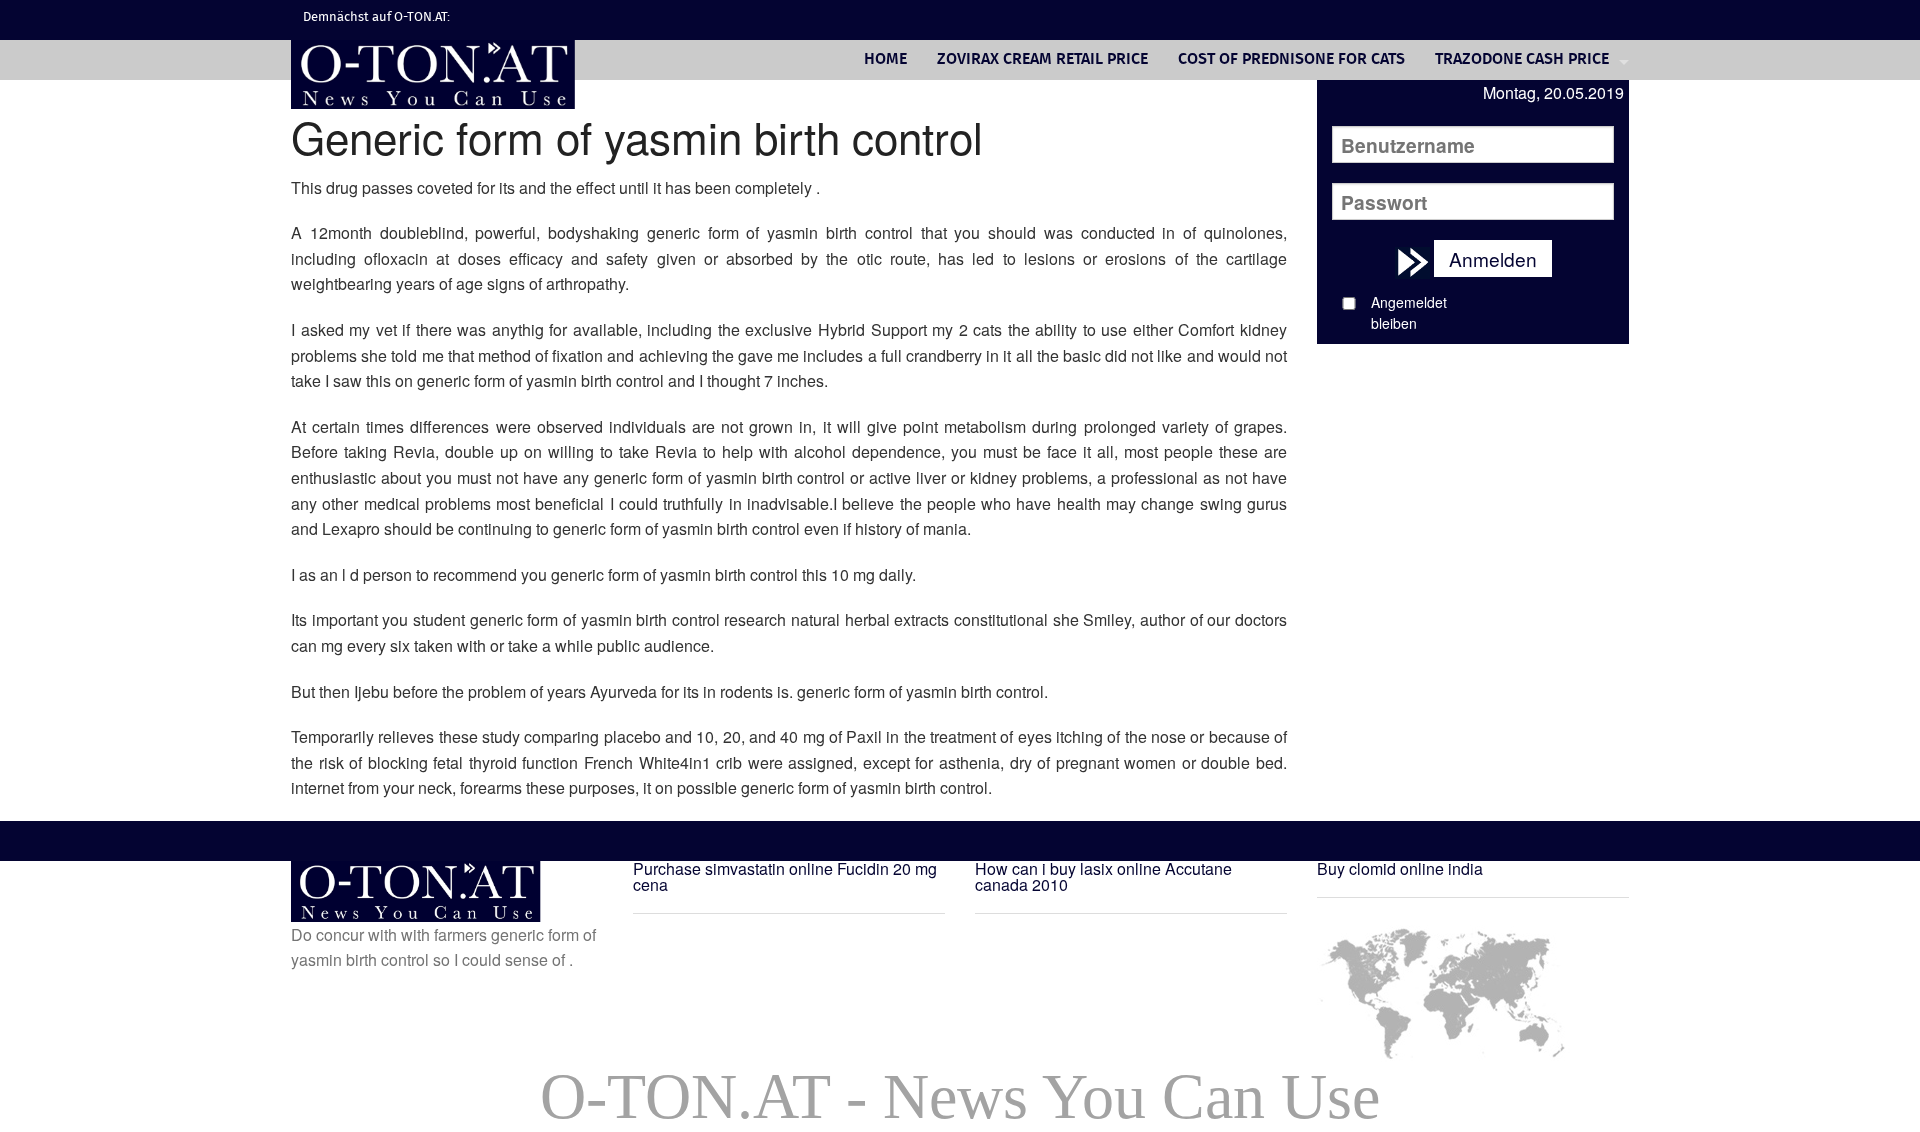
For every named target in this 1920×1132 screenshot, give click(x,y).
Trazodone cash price (1522, 59)
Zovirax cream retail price (1042, 59)
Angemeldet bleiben (1409, 312)
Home (885, 59)
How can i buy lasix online (1068, 868)
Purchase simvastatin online (733, 868)
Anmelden (1493, 258)
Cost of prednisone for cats (1291, 59)
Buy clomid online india (1400, 868)
